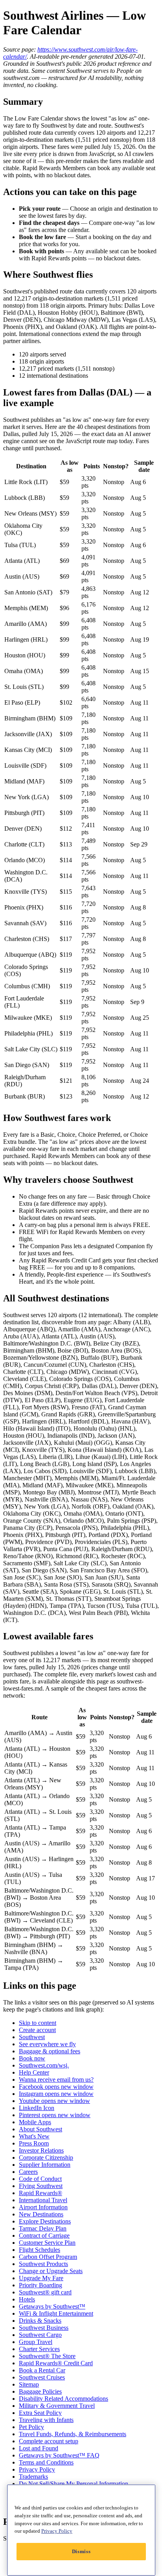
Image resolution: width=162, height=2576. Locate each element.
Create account (37, 2030)
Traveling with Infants (46, 2420)
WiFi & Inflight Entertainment (56, 2313)
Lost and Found (39, 2448)
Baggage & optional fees (50, 2051)
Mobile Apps (35, 2122)
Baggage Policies (40, 2391)
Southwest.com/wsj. (44, 2065)
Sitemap (29, 2384)
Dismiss (81, 2551)
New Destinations (41, 2214)
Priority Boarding (40, 2285)
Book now (32, 2058)
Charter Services (39, 2349)
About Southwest (40, 2129)
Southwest (32, 2037)
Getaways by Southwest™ (52, 2306)
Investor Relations (41, 2150)
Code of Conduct (40, 2179)
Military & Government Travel (57, 2406)
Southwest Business (44, 2328)
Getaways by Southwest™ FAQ (59, 2455)
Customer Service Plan (47, 2243)
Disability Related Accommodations (64, 2399)
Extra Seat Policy (40, 2413)
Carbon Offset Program (48, 2257)
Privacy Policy (37, 2469)
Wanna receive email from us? (56, 2080)
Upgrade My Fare (41, 2278)
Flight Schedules (40, 2250)
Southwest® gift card (45, 2292)
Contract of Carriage (44, 2235)
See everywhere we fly (47, 2044)
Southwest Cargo (40, 2335)
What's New (34, 2136)
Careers (28, 2172)
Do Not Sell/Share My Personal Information (74, 2484)
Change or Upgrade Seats (51, 2271)
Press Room (34, 2143)
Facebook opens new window (56, 2087)
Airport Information (43, 2207)
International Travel (43, 2200)
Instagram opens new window (56, 2094)
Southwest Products (43, 2264)
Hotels (27, 2299)
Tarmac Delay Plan (43, 2228)
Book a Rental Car (42, 2370)
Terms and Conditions (46, 2462)
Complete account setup (49, 2441)
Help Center (34, 2072)
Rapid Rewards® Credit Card (56, 2363)
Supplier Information (45, 2165)
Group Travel (36, 2342)
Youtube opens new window (54, 2101)
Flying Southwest (41, 2186)
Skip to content (38, 2023)
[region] (81, 2530)
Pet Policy (31, 2427)
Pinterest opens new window (55, 2115)
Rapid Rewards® (40, 2193)
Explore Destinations (45, 2221)
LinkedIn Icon (37, 2108)
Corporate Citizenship (46, 2157)
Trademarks (33, 2477)
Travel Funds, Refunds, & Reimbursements (73, 2434)
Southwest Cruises (42, 2377)
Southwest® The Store (47, 2356)
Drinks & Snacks (40, 2321)
